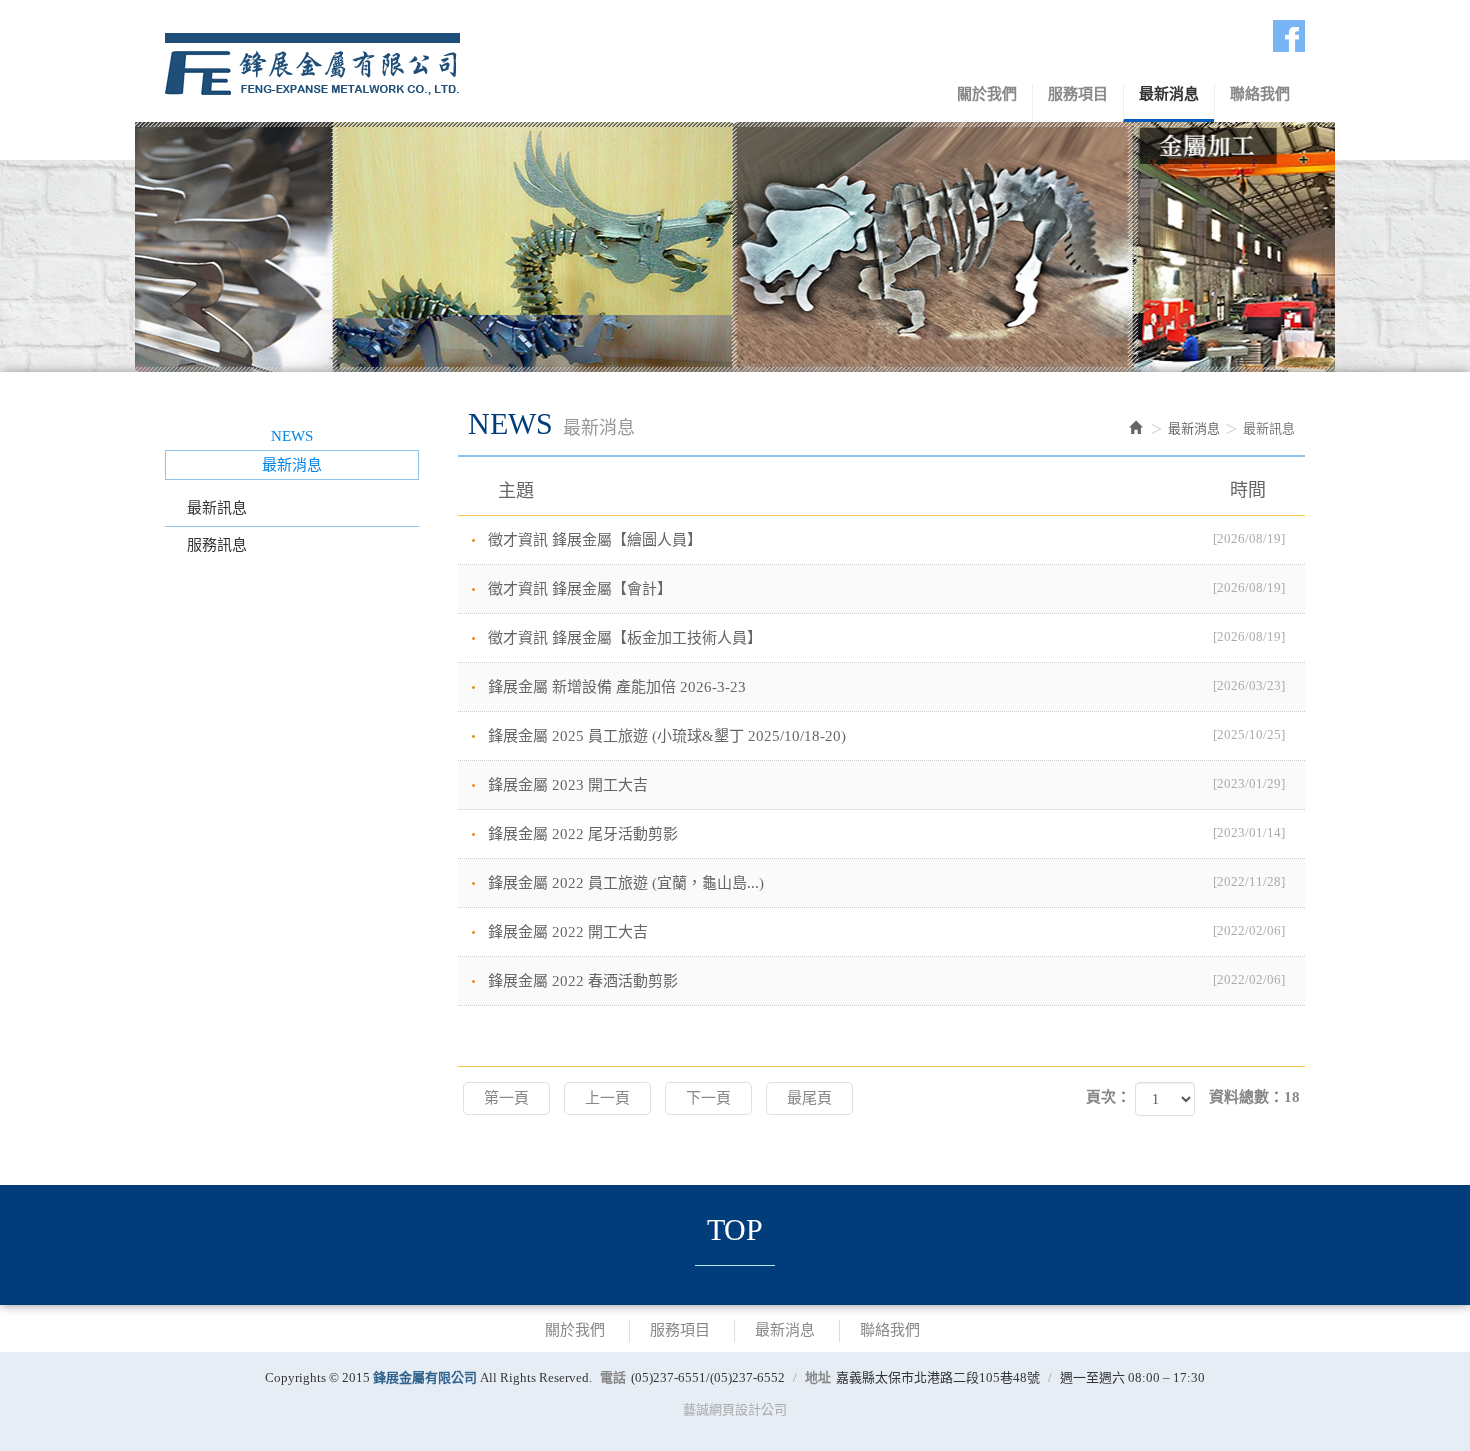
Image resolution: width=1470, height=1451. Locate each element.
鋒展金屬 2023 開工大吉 (887, 784)
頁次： (1108, 1097)
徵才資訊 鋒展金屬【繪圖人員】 (887, 539)
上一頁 (607, 1098)
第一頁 (506, 1098)
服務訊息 (217, 545)
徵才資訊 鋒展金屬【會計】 (887, 588)
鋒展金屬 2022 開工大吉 (887, 931)
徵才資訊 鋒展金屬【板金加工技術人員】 (887, 637)
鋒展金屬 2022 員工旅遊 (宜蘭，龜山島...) (887, 882)
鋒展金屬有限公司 (312, 60)
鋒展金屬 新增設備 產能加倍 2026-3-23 (887, 686)
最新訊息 (217, 508)
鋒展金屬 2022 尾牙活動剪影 (887, 833)
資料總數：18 (1254, 1097)
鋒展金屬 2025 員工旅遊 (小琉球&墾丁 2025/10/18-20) (887, 735)
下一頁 (708, 1098)
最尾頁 (809, 1098)
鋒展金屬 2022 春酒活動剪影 (887, 980)
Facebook (1289, 36)
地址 (818, 1377)
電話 (613, 1377)
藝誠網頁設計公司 (735, 1409)
